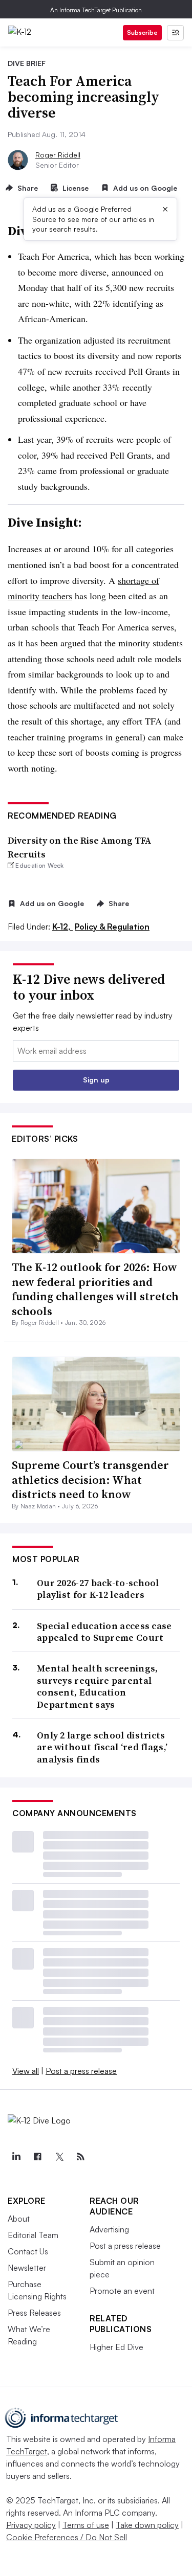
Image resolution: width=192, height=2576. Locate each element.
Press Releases (34, 2313)
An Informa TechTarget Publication (96, 10)
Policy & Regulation (112, 927)
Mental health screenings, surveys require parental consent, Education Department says (98, 1686)
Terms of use (86, 2525)
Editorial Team (33, 2235)
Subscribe (142, 32)
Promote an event (122, 2291)
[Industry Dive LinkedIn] (16, 2157)
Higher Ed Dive (116, 2347)
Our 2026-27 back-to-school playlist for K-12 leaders (98, 1589)
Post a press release (81, 2071)
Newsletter (27, 2268)
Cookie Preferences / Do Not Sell (67, 2537)
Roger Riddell (58, 155)
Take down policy (147, 2525)
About (19, 2219)
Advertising (109, 2229)
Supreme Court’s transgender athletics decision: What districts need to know (90, 1479)
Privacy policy (31, 2525)
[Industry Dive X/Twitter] (59, 2157)
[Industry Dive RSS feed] (80, 2157)
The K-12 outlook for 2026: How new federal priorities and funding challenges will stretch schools (95, 1289)
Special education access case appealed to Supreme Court (104, 1632)
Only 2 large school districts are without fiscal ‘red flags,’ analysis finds (102, 1747)
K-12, (62, 927)
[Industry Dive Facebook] (37, 2157)
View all (26, 2071)
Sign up (96, 1080)
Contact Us (28, 2251)
